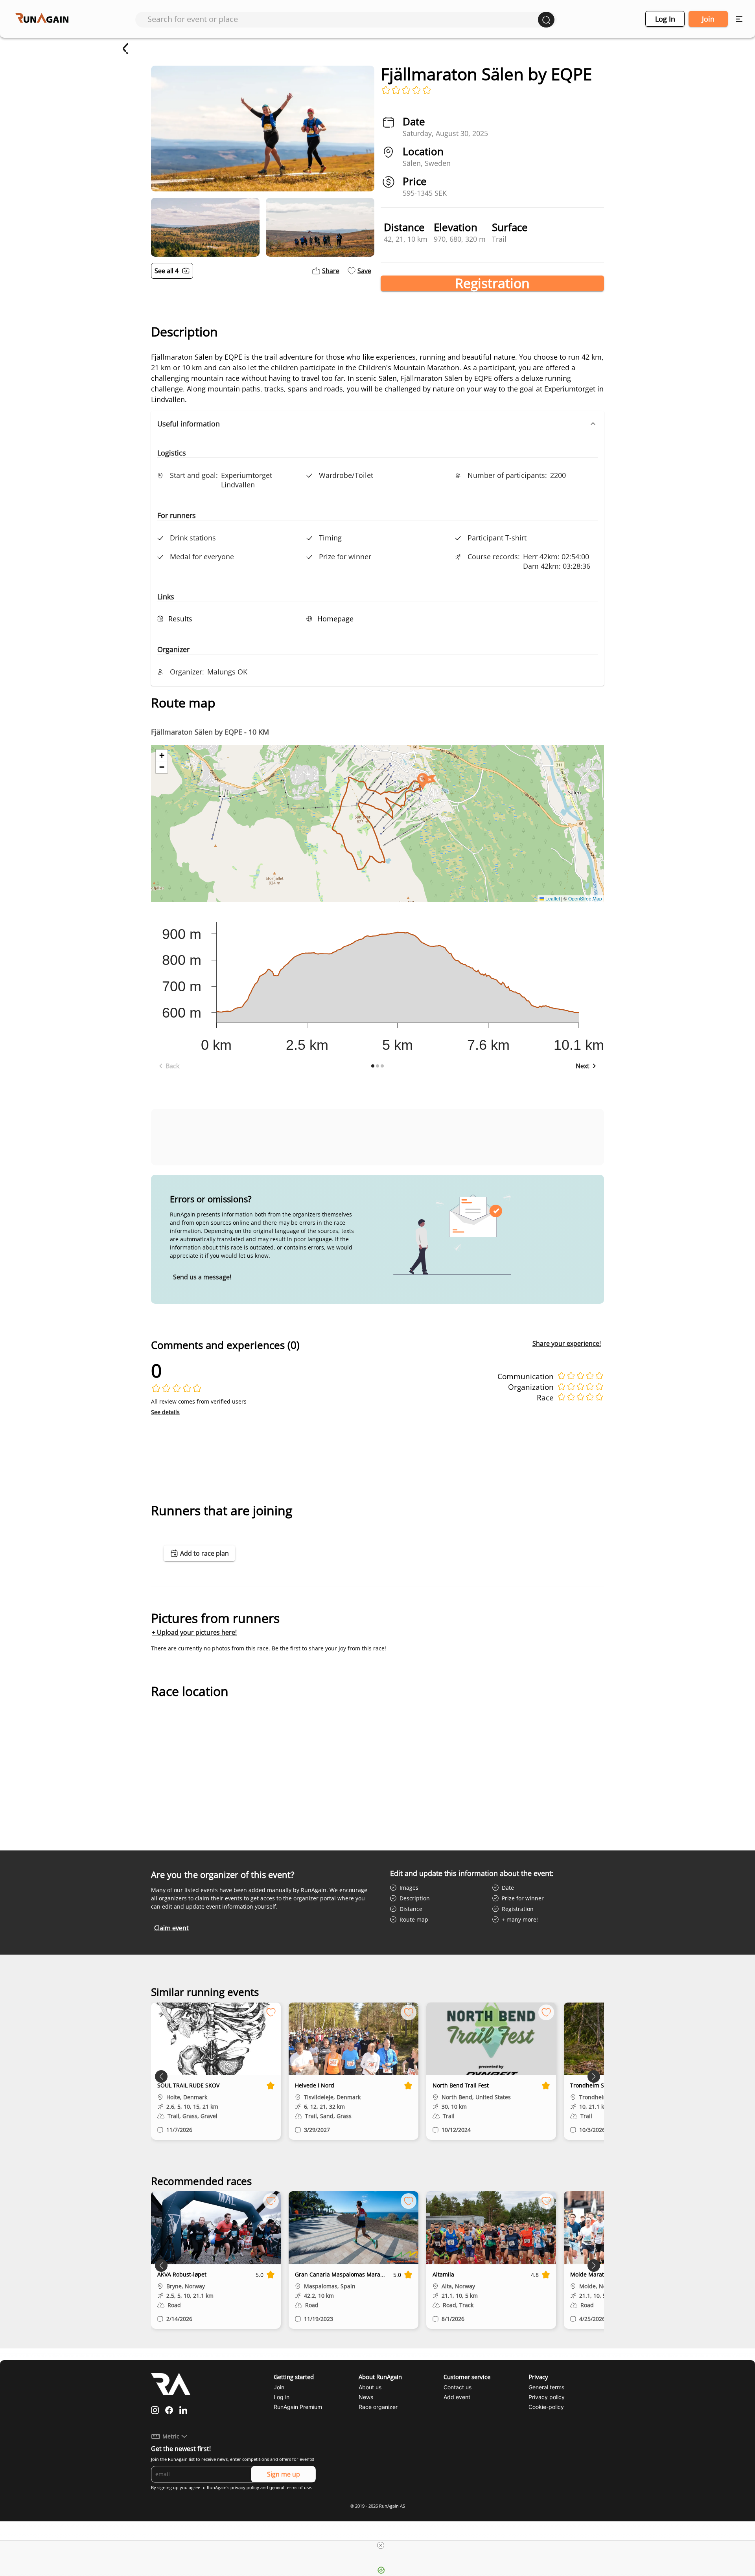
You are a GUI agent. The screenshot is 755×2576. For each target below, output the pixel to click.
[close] (381, 2545)
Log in (665, 19)
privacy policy (245, 2488)
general (277, 2488)
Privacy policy (547, 2397)
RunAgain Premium (298, 2407)
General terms (546, 2387)
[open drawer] (739, 19)
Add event (457, 2397)
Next (583, 1066)
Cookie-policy (546, 2407)
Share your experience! (567, 1343)
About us (370, 2387)
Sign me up (284, 2474)
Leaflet (552, 898)
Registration (492, 283)
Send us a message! (202, 1277)
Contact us (458, 2387)
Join (708, 19)
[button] (377, 424)
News (366, 2397)
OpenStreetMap (585, 898)
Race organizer (378, 2407)
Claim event (171, 1928)
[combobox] (343, 19)
